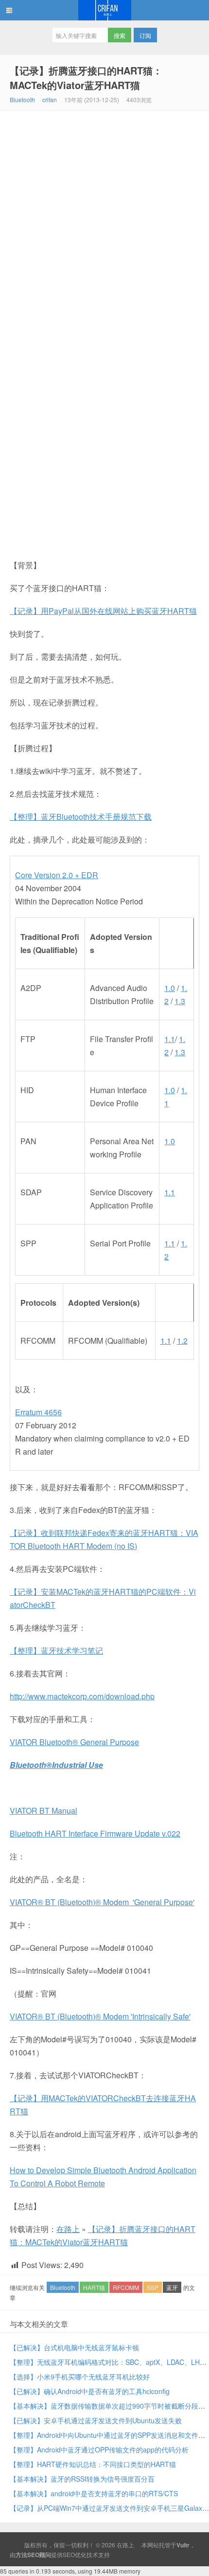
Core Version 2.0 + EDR (57, 875)
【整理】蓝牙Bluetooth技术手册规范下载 (81, 817)
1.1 (170, 1039)
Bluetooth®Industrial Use (56, 1765)
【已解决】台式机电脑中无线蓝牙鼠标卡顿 (74, 2347)
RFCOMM (126, 2287)
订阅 (145, 35)
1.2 (182, 1341)
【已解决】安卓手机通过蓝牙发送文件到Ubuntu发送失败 (96, 2420)
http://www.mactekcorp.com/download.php (82, 1696)
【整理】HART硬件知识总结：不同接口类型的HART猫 (93, 2464)
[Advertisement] (104, 220)
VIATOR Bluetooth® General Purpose (74, 1742)
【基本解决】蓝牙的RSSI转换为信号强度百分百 (82, 2479)
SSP (153, 2287)
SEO (69, 2554)
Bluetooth (22, 99)
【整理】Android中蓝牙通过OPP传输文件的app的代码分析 (99, 2450)
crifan (50, 99)
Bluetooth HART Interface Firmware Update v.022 (95, 1833)
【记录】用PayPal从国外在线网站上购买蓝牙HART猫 (103, 611)
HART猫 (94, 2287)
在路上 (104, 10)
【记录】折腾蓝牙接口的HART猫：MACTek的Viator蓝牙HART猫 (86, 78)
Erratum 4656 (38, 1412)
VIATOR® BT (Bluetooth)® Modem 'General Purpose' (102, 1902)
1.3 (180, 1001)
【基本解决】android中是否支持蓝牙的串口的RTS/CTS (94, 2493)
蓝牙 (172, 2287)
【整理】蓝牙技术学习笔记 (56, 1650)
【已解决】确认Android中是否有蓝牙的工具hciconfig (90, 2391)
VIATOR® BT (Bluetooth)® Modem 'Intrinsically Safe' (100, 2016)
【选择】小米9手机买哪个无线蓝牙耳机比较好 (80, 2377)
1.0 (170, 988)
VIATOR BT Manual (44, 1810)
